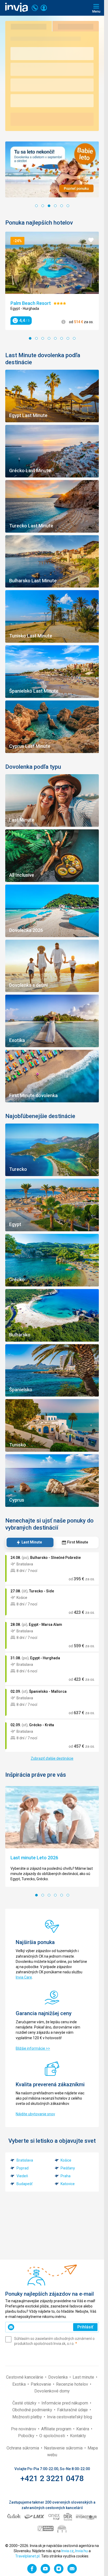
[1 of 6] (36, 206)
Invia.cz (67, 2551)
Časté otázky (25, 2403)
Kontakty (78, 2436)
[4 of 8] (49, 338)
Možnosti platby (28, 2417)
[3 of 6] (49, 206)
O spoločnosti (53, 2436)
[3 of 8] (43, 338)
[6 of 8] (62, 338)
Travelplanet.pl (27, 2556)
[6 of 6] (68, 206)
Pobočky (27, 2436)
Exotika (20, 2384)
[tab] (29, 1542)
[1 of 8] (30, 338)
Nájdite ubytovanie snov (35, 2114)
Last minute (84, 2377)
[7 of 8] (68, 338)
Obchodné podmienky (33, 2410)
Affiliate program (57, 2429)
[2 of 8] (36, 338)
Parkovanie (41, 2384)
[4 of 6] (55, 206)
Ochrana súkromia (23, 2448)
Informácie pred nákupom (65, 2403)
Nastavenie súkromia (64, 2448)
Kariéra (83, 2429)
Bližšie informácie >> (33, 2048)
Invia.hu (82, 2551)
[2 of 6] (43, 206)
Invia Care (24, 1977)
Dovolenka (58, 2377)
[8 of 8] (74, 338)
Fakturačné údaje (73, 2410)
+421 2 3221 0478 (52, 2478)
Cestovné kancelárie (25, 2377)
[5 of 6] (62, 206)
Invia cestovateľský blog (69, 2417)
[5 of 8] (55, 338)
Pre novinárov (24, 2429)
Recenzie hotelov (73, 2384)
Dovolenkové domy (52, 2391)
